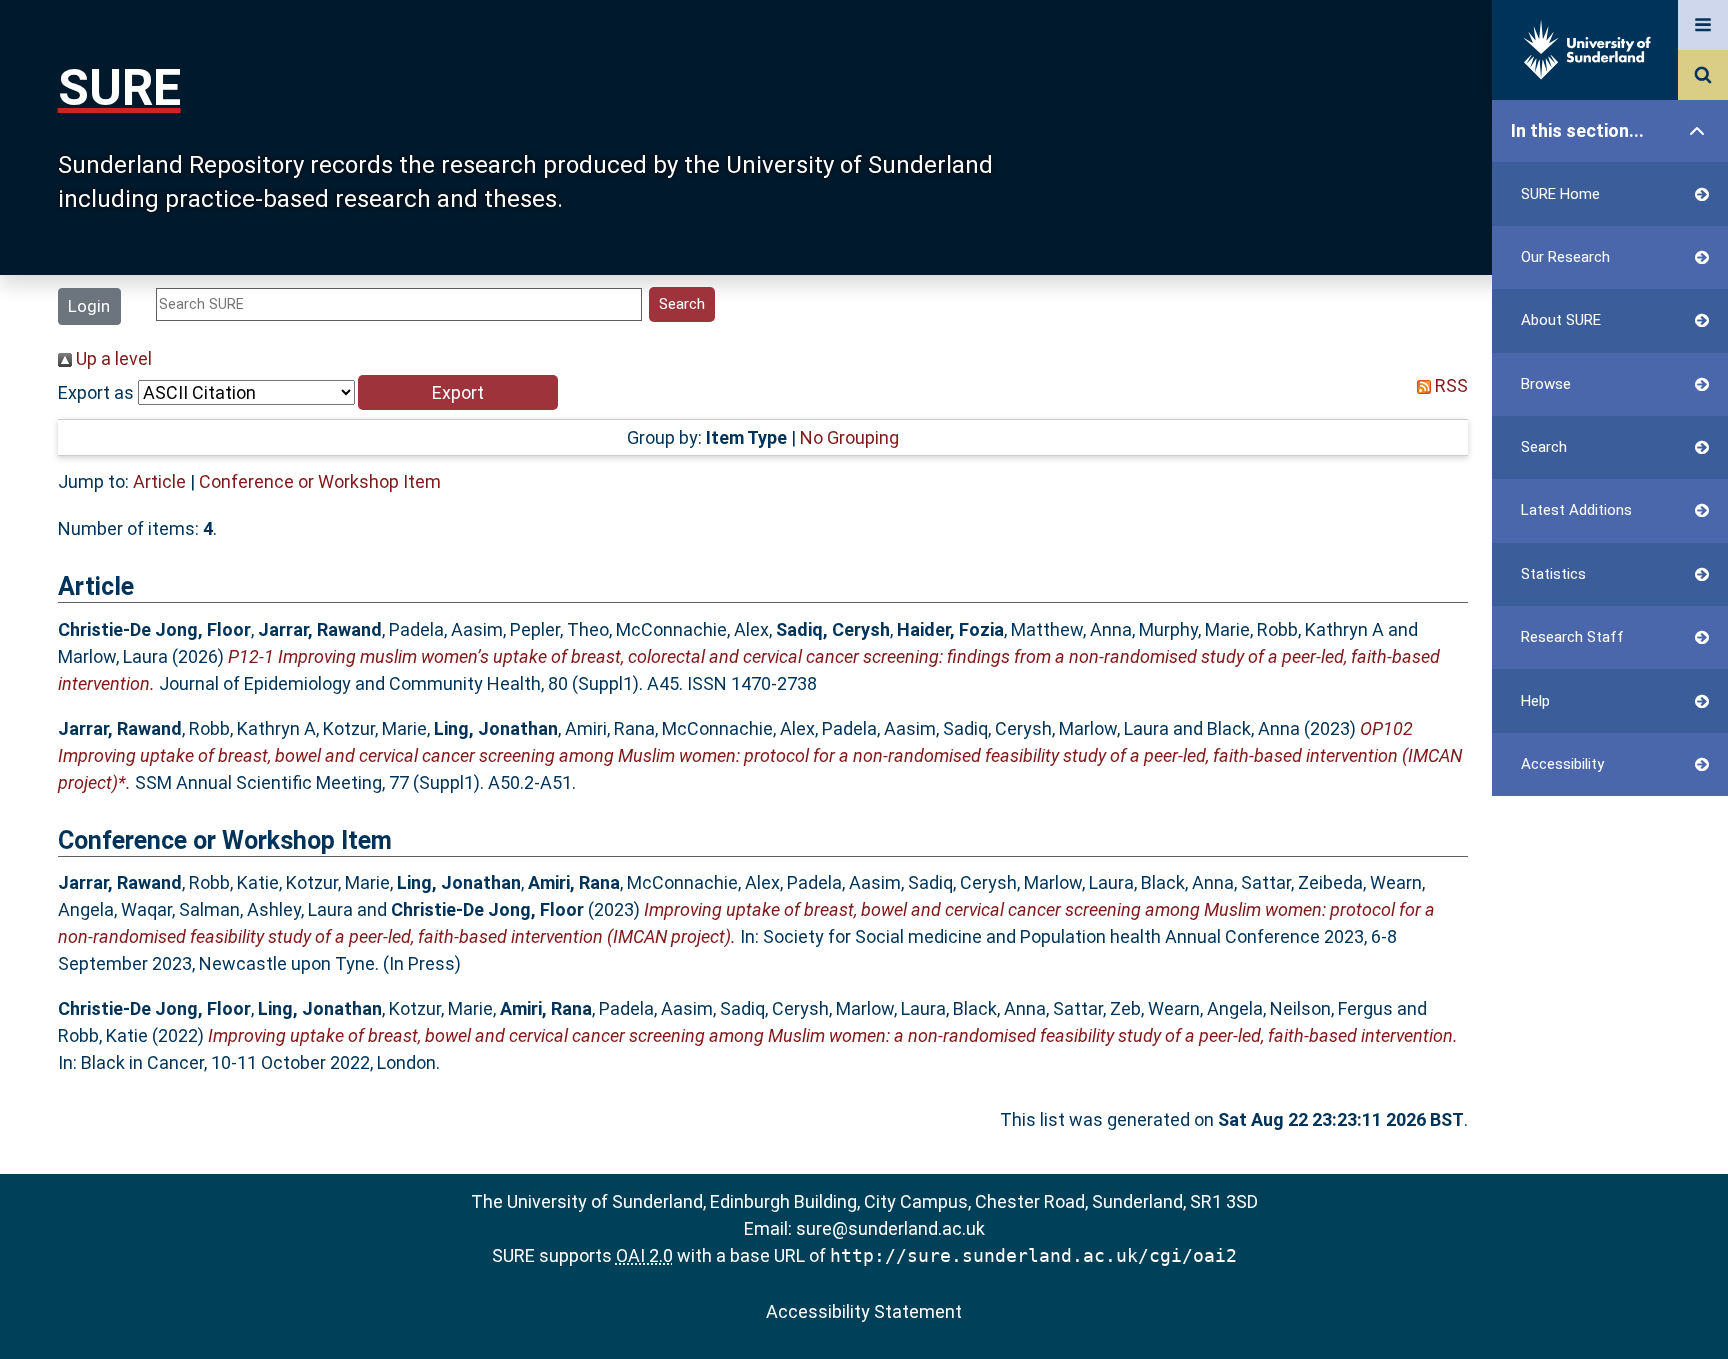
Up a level (112, 358)
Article (159, 481)
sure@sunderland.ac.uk (890, 1228)
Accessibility (1562, 764)
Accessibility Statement (864, 1311)
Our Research (1565, 257)
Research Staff (1572, 637)
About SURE (1561, 320)
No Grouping (849, 437)
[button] (458, 392)
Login (89, 306)
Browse (1546, 384)
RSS (1449, 385)
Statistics (1553, 574)
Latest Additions (1576, 510)
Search (1544, 447)
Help (1535, 701)
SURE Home (1560, 194)
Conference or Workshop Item (320, 481)
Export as (96, 392)
